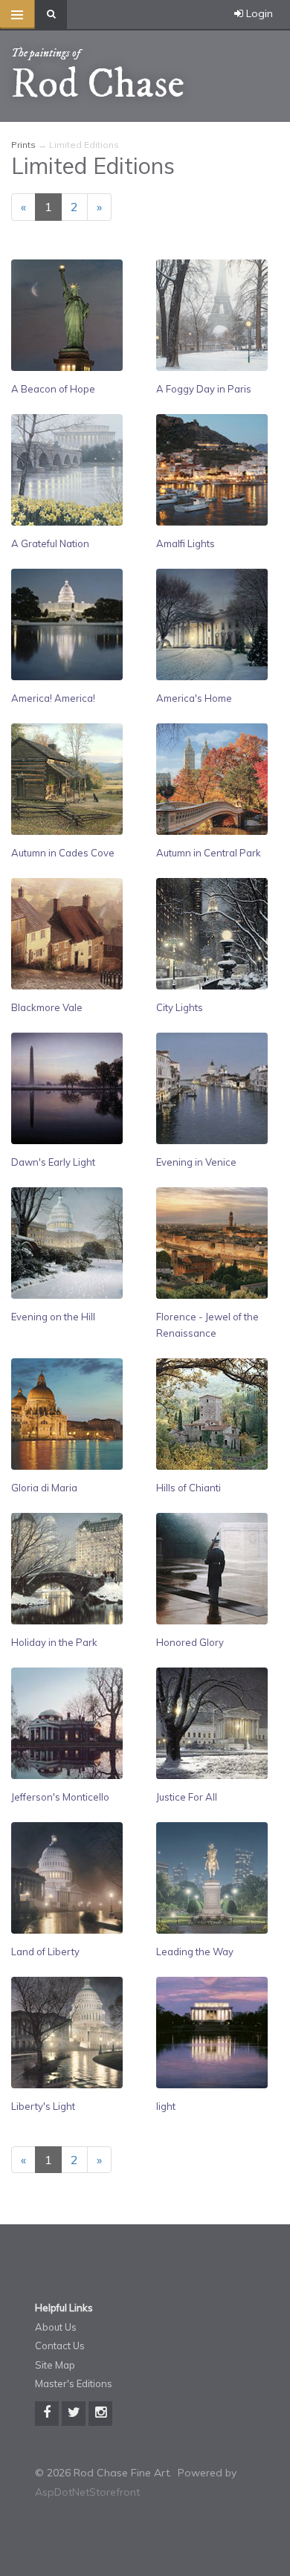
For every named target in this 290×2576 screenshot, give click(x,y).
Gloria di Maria (44, 1488)
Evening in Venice (196, 1162)
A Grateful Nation (50, 543)
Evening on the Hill (53, 1317)
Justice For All (187, 1797)
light (166, 2106)
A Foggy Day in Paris (204, 389)
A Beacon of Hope (53, 389)
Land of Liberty (45, 1952)
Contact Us (60, 2346)
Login (258, 13)
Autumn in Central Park (209, 853)
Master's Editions (74, 2383)
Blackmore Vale (47, 1007)
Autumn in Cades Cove (63, 853)
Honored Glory (190, 1642)
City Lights (180, 1007)
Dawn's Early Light (53, 1162)
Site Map (55, 2365)
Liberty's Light (43, 2106)
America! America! (53, 698)
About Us (56, 2327)
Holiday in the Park (54, 1642)
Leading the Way (195, 1952)
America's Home (194, 698)
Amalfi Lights (186, 543)
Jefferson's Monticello (60, 1797)
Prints (23, 145)
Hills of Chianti (188, 1488)
